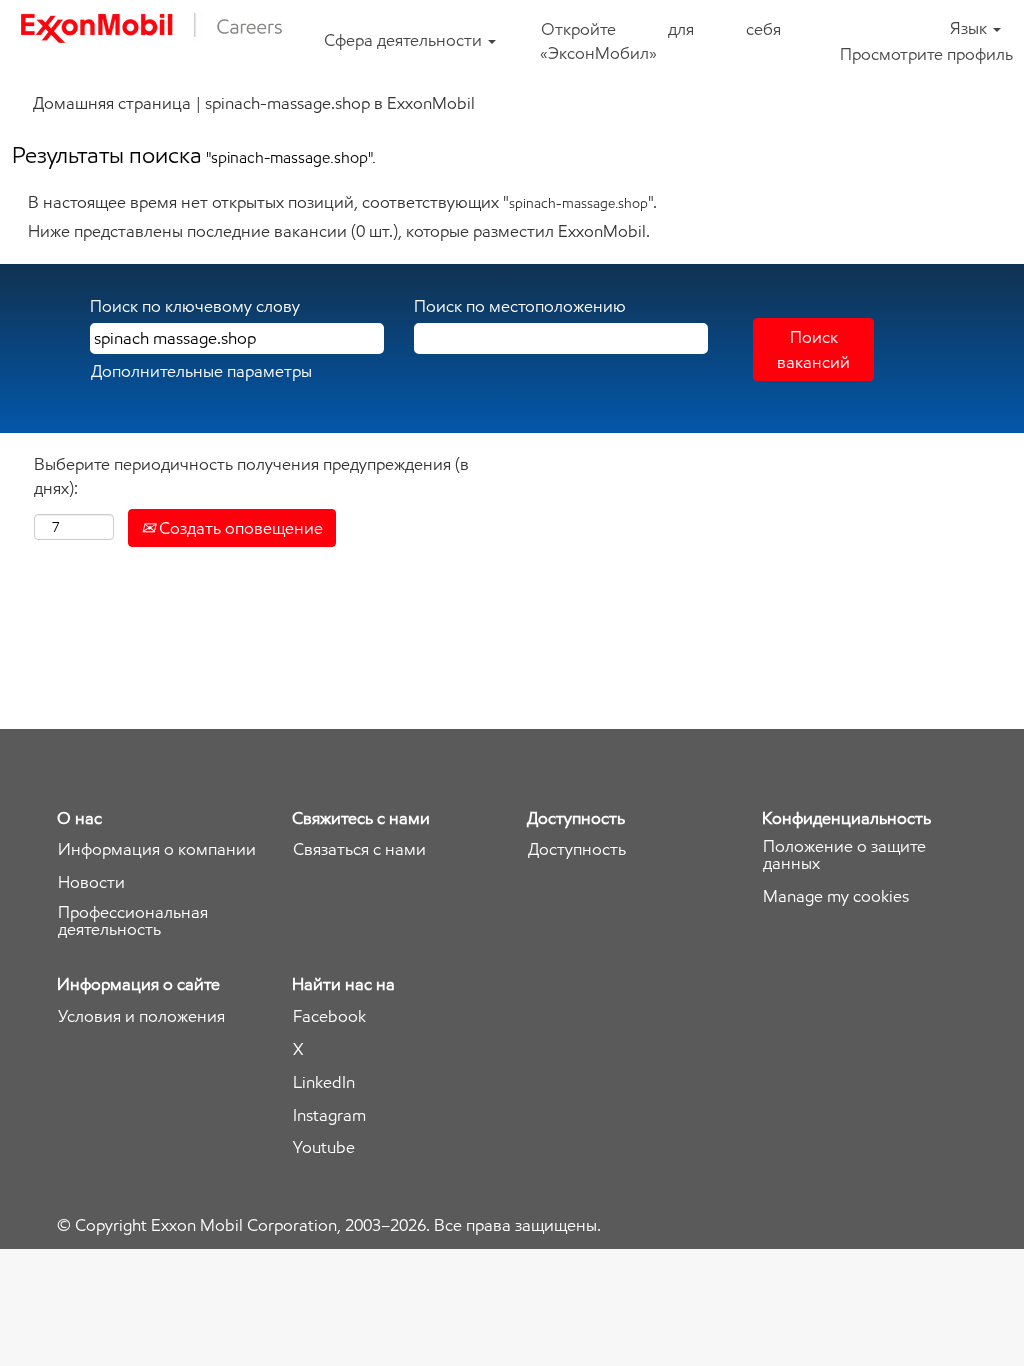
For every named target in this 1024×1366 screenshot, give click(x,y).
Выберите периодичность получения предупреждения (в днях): (251, 476)
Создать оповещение (239, 528)
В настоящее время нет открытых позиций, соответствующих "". (342, 202)
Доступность (577, 849)
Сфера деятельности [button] (405, 40)
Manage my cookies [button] (836, 896)
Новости (91, 882)
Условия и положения (141, 1016)
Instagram (329, 1115)
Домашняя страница (112, 103)
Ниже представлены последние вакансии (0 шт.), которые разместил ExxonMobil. (339, 231)
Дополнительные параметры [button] (201, 371)
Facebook (329, 1016)
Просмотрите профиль (926, 54)
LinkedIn (324, 1082)
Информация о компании (157, 849)
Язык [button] (970, 28)
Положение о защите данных (844, 855)
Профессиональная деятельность (133, 921)
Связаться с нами (359, 849)
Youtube (324, 1147)
